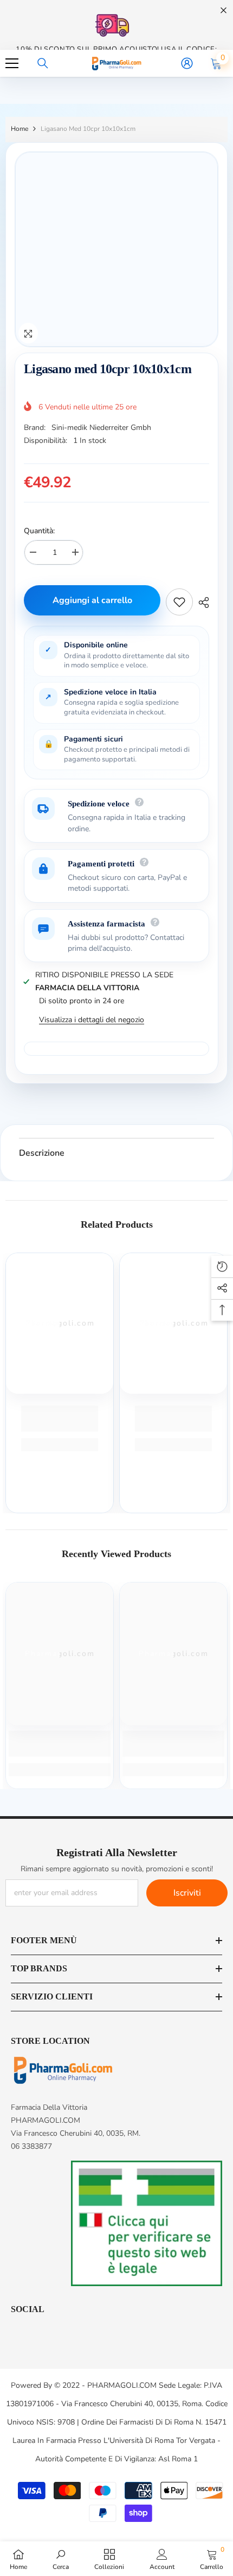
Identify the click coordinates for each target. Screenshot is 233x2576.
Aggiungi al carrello (93, 600)
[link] (60, 1419)
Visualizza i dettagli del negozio (92, 1020)
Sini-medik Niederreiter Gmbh (101, 428)
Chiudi (224, 11)
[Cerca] (43, 63)
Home (20, 129)
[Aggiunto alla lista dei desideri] (179, 602)
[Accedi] (187, 63)
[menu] (12, 63)
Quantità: (39, 531)
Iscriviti (187, 1893)
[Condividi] (201, 602)
